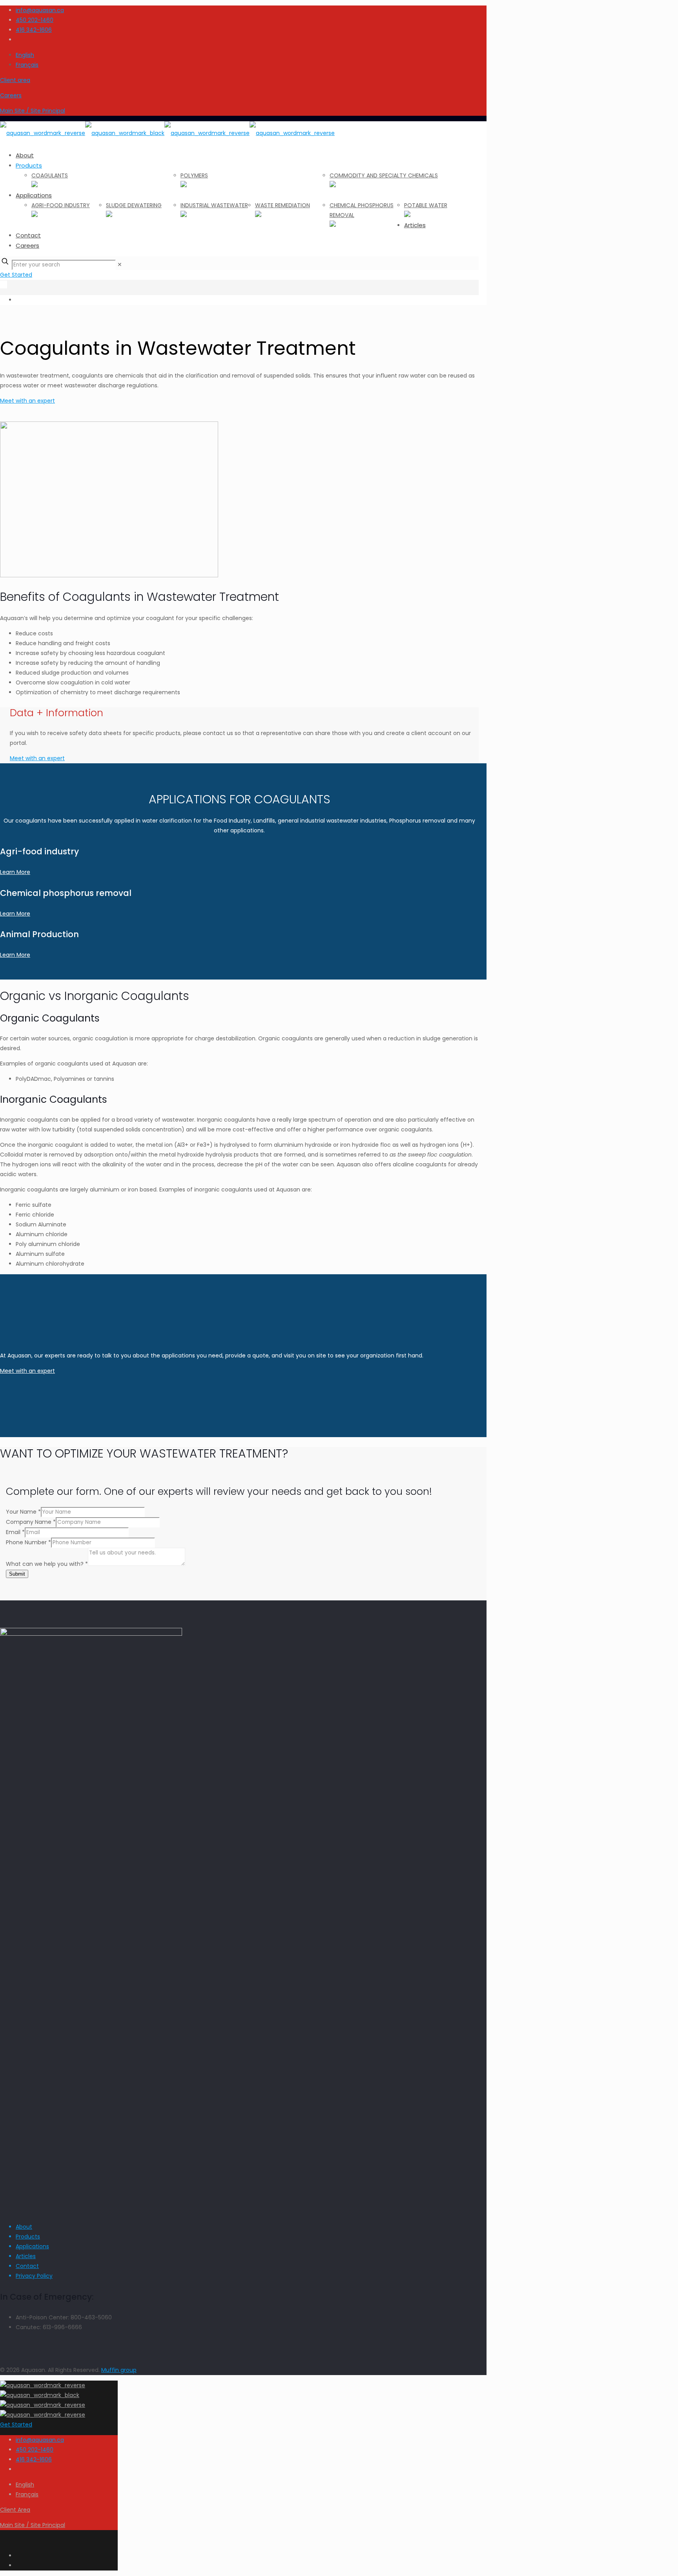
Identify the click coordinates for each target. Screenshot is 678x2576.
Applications (32, 2246)
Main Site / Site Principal (33, 111)
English (25, 55)
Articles (26, 2256)
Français (27, 65)
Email (15, 1532)
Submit (17, 1574)
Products (28, 2237)
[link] (120, 265)
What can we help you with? (47, 1564)
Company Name (31, 1522)
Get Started (16, 275)
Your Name (23, 1512)
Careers (11, 95)
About (24, 2227)
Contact (27, 2266)
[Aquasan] (167, 133)
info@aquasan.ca (40, 10)
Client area (15, 80)
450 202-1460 (35, 20)
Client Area (15, 2510)
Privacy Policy (34, 2276)
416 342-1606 (34, 30)
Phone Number (28, 1542)
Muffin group (119, 2370)
